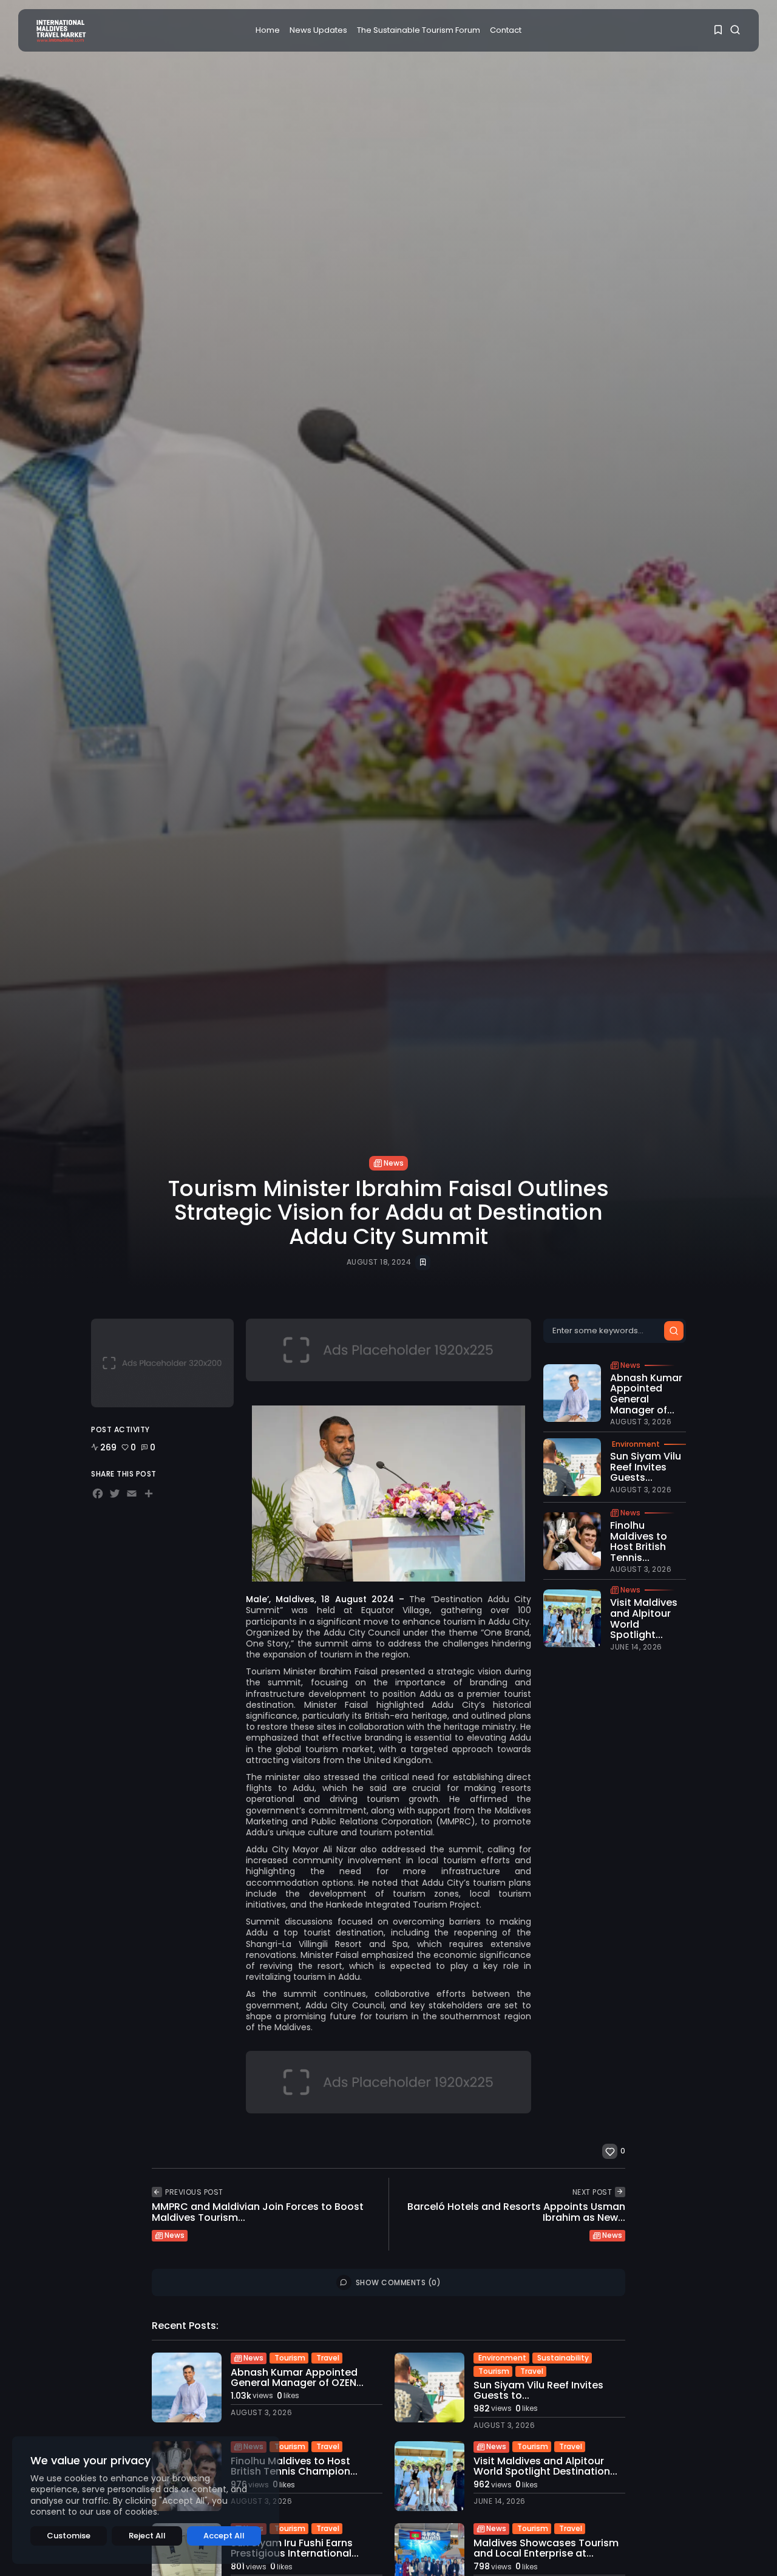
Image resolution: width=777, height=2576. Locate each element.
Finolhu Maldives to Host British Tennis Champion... (294, 2466)
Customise (69, 2536)
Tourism (290, 2358)
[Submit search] (674, 1331)
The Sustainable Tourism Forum (419, 30)
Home (268, 30)
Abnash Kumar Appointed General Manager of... (646, 1394)
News (394, 1163)
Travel (328, 2358)
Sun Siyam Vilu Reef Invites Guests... (646, 1467)
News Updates (318, 30)
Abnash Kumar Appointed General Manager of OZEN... (297, 2378)
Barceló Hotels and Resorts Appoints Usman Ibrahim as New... (516, 2212)
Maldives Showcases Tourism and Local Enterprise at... (546, 2548)
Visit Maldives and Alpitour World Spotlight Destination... (545, 2466)
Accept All (224, 2536)
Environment (636, 1444)
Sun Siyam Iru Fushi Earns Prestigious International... (295, 2548)
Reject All (147, 2536)
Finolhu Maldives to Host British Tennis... (639, 1541)
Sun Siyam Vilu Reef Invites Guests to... (538, 2391)
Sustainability (563, 2358)
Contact (506, 30)
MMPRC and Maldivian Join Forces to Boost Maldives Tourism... (258, 2212)
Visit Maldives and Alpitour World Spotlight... (644, 1619)
